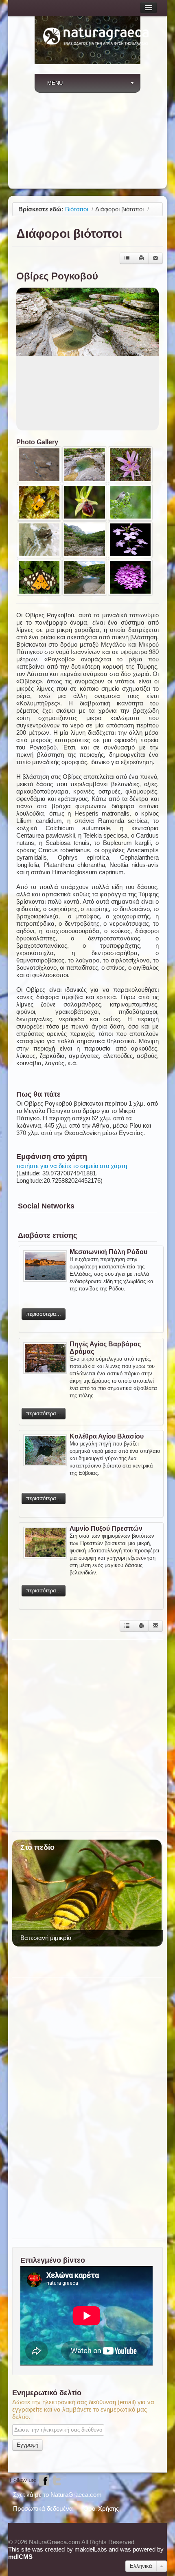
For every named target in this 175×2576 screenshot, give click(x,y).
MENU (55, 83)
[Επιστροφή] (127, 258)
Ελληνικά (141, 2566)
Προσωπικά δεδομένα (43, 2508)
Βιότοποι (77, 209)
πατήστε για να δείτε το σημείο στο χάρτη (72, 1166)
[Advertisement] (87, 143)
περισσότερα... (44, 1314)
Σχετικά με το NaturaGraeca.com (57, 2495)
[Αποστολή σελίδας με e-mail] (155, 258)
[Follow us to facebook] (44, 2480)
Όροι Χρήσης (101, 2508)
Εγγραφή (27, 2445)
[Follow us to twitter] (57, 2480)
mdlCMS (20, 2557)
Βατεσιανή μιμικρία (46, 1938)
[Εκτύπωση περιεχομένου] (141, 258)
